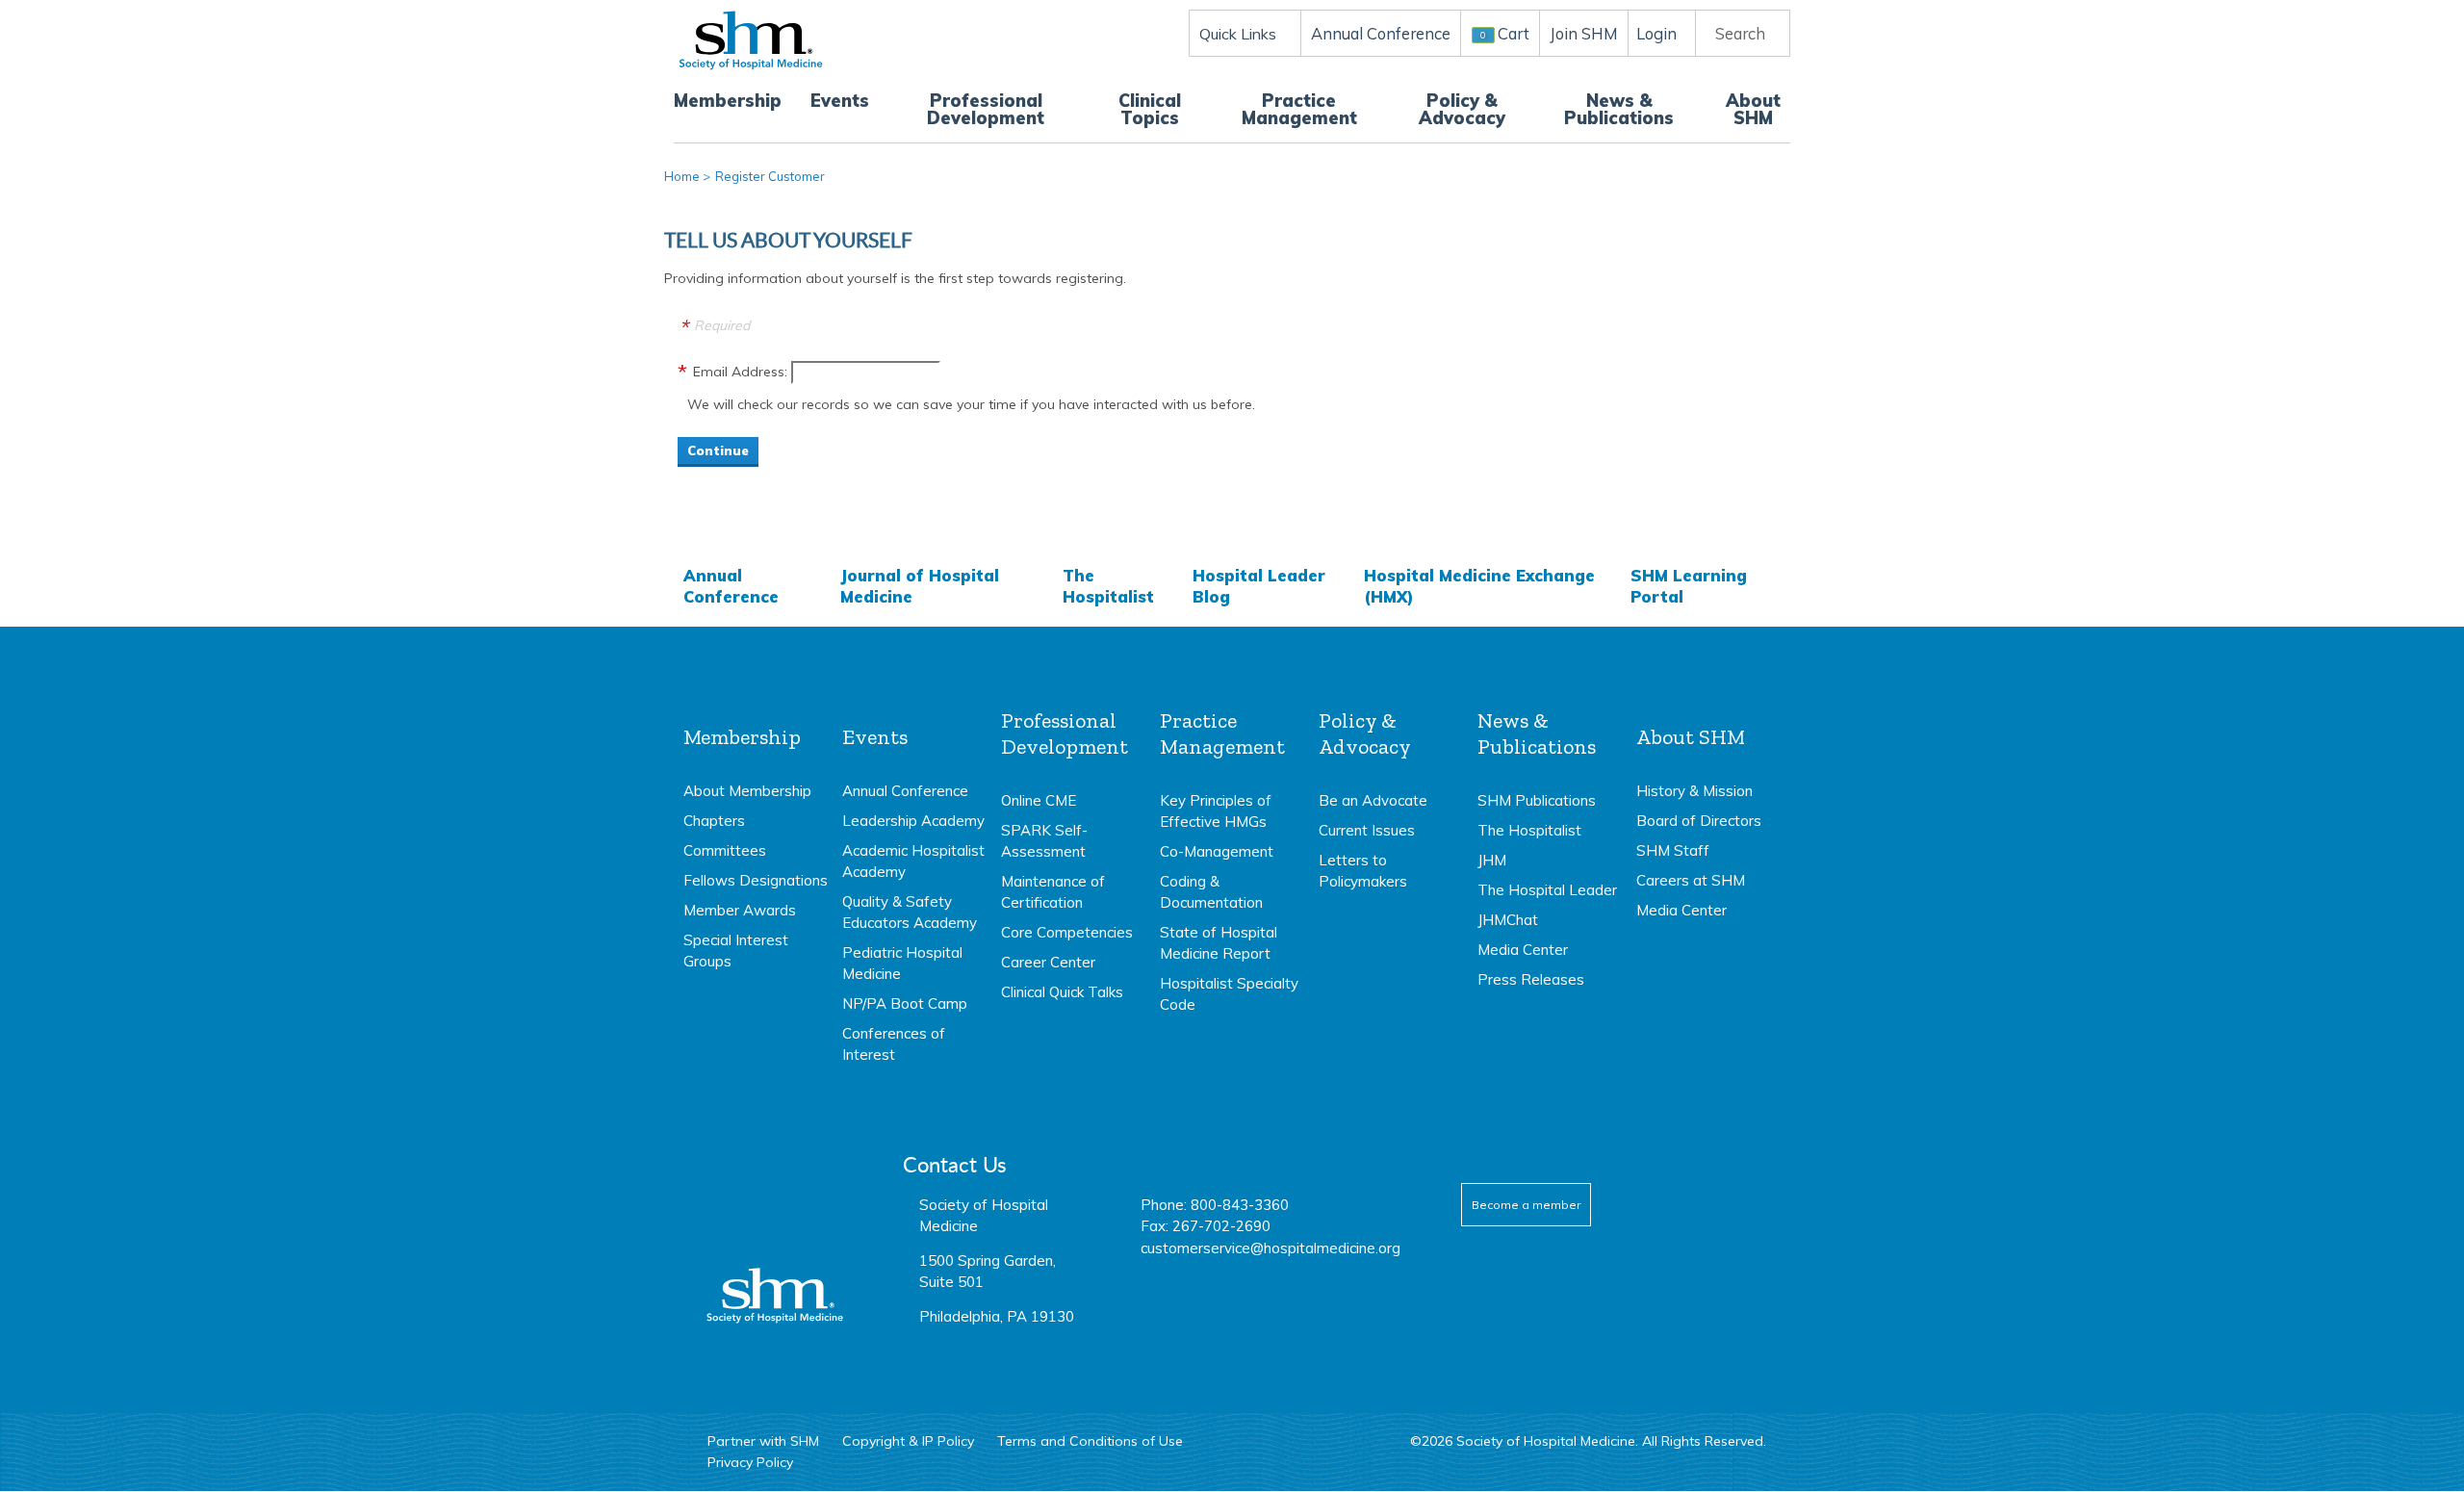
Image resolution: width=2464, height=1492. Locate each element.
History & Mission (1694, 791)
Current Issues (1367, 830)
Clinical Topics (1150, 109)
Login (1656, 33)
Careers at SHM (1691, 880)
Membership (728, 101)
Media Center (1523, 950)
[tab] (756, 840)
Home (682, 176)
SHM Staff (1673, 850)
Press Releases (1531, 979)
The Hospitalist (1108, 586)
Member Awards (740, 910)
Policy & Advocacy (1462, 109)
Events (840, 101)
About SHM (1753, 109)
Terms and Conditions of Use (1090, 1441)
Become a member (1526, 1205)
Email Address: (740, 372)
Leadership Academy (913, 821)
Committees (725, 850)
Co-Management (1217, 851)
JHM (1492, 860)
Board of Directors (1699, 821)
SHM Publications (1537, 800)
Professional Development (986, 109)
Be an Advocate (1373, 800)
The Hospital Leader (1547, 890)
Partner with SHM (763, 1441)
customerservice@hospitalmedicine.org (1270, 1248)
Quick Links (1238, 34)
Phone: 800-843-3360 (1215, 1205)
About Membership (747, 791)
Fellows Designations (756, 880)
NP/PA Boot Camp (905, 1003)
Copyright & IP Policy (908, 1441)
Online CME (1039, 800)
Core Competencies (1067, 932)
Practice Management (1299, 109)
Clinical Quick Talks (1062, 992)
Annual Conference (731, 586)
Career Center (1048, 962)
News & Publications (1619, 109)
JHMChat (1508, 920)
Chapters (714, 821)
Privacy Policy (750, 1462)
